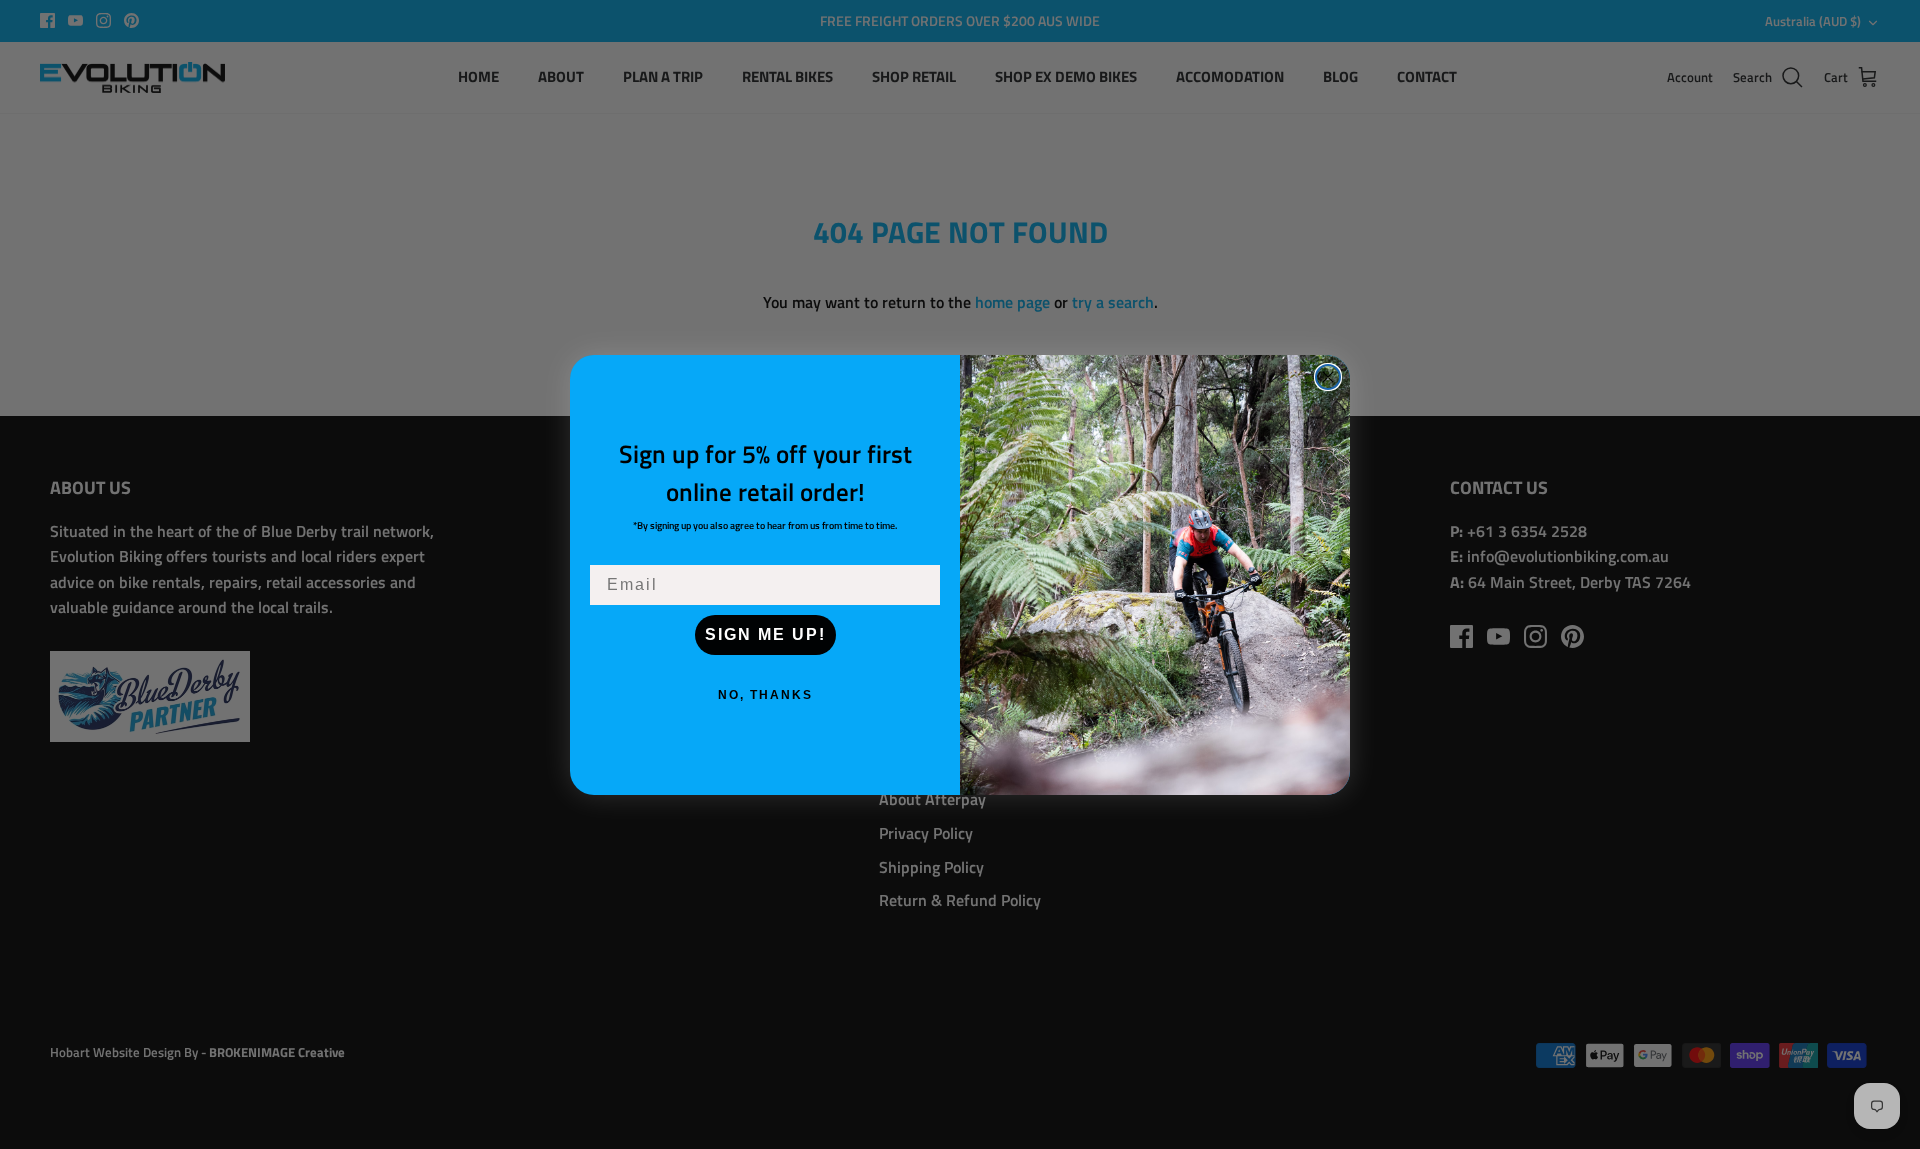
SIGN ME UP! (765, 634)
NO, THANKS (765, 695)
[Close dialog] (1328, 377)
